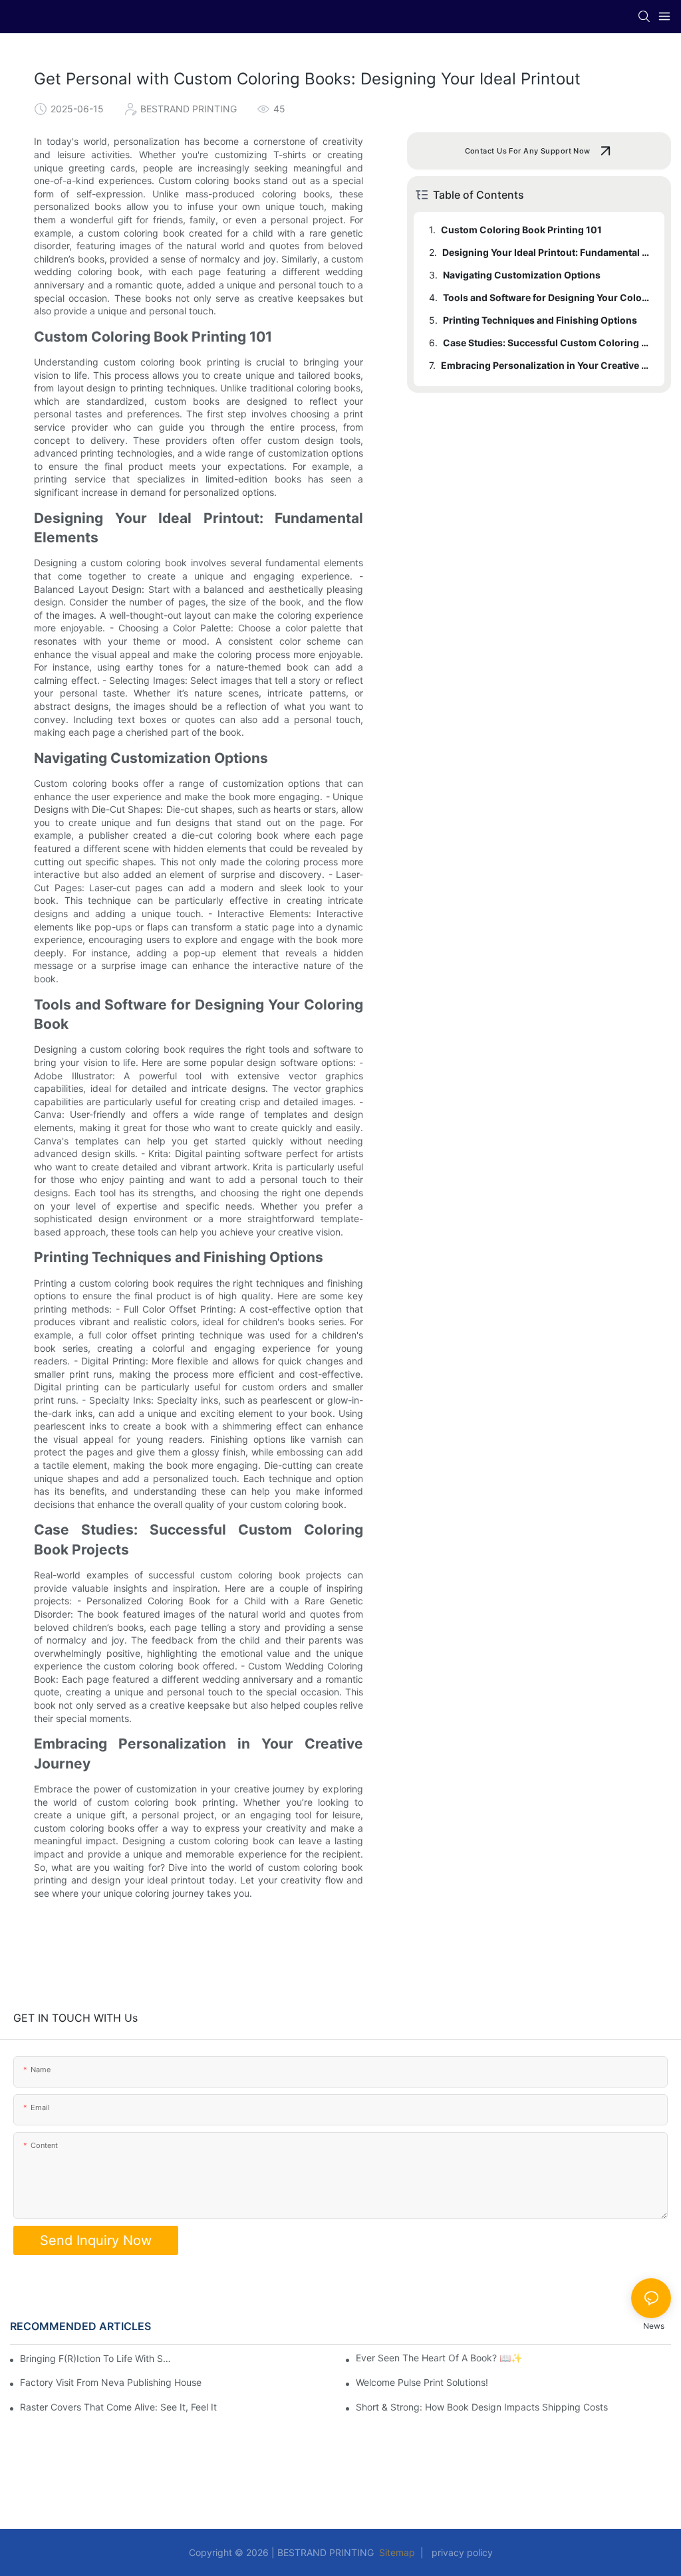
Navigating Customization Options (522, 275)
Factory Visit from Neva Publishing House (111, 2383)
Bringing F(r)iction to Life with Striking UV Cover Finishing (96, 2358)
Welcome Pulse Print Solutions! (422, 2383)
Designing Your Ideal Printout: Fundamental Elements (547, 252)
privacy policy (460, 2552)
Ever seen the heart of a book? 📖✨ (439, 2358)
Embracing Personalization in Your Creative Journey (546, 365)
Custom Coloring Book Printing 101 (521, 230)
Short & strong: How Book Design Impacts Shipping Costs (482, 2407)
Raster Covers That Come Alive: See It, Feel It (118, 2407)
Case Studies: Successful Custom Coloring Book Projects (547, 343)
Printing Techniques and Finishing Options (540, 320)
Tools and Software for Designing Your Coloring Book (547, 297)
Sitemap (397, 2552)
